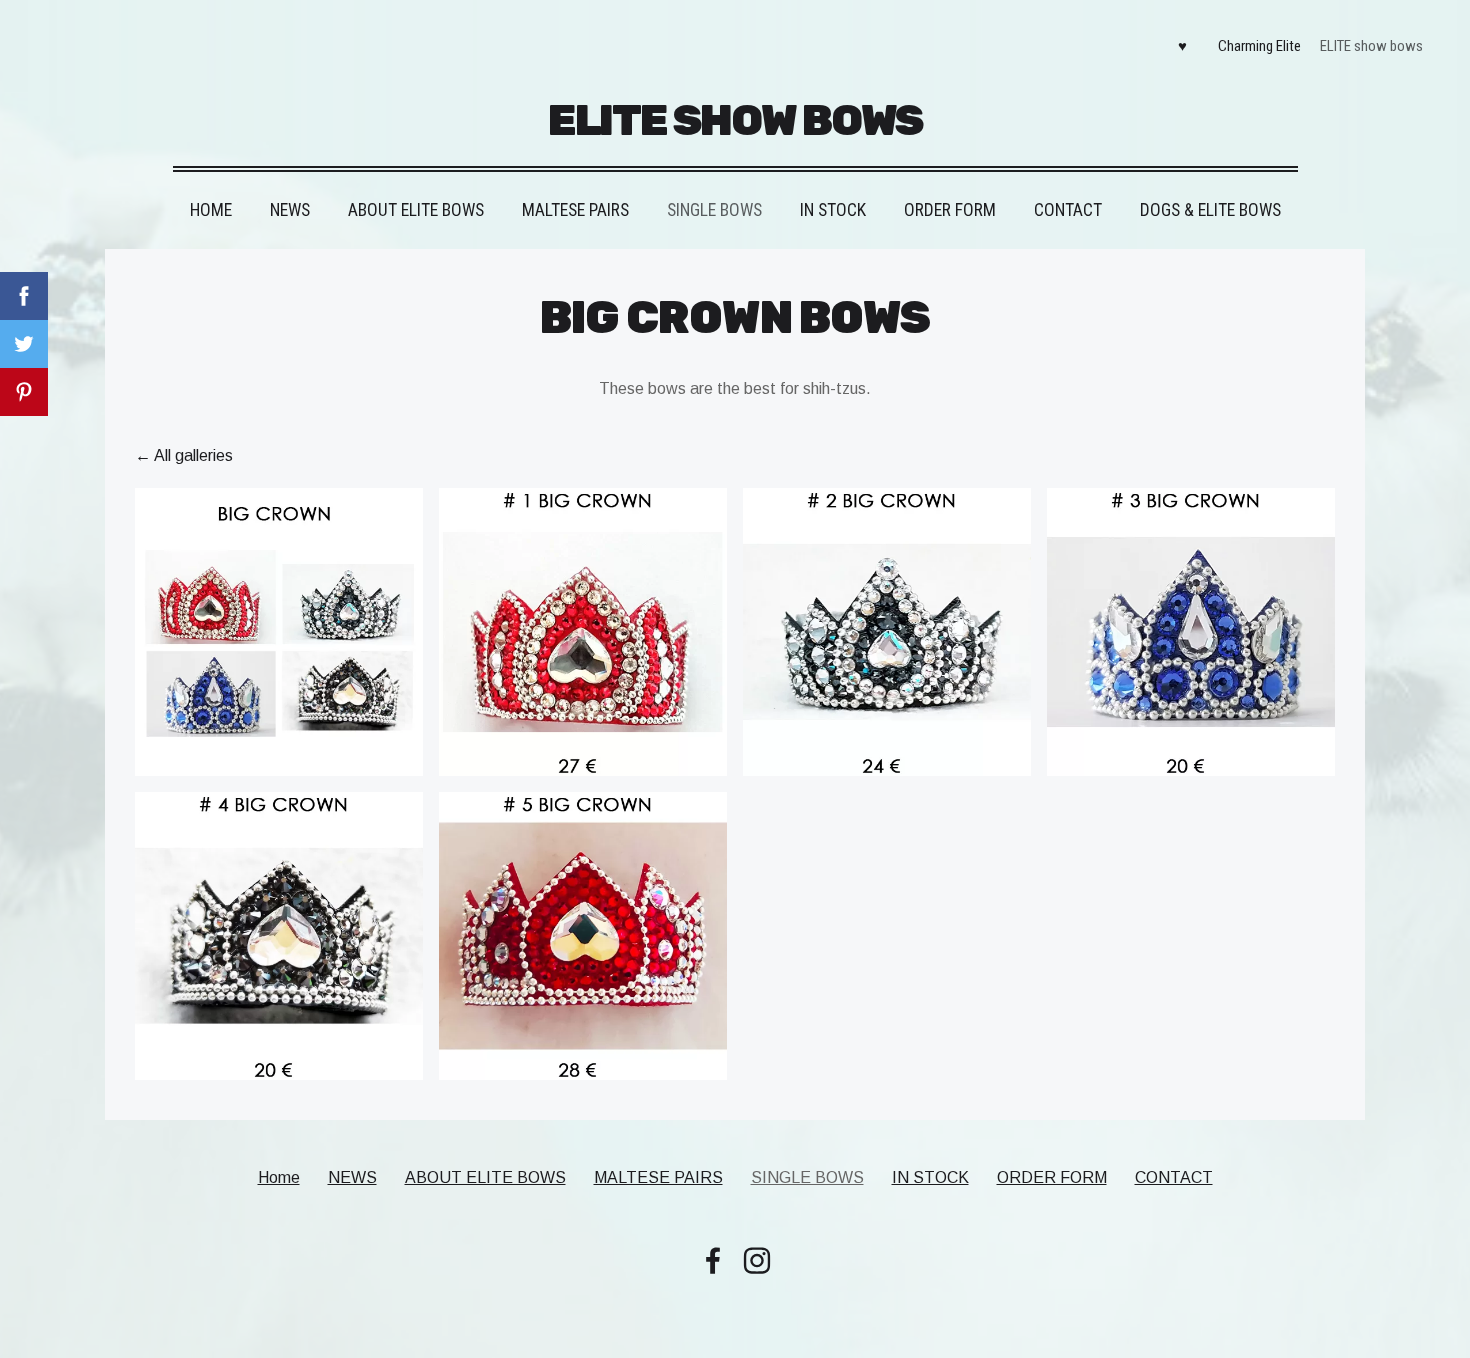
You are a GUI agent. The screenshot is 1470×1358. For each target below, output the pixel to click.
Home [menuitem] (211, 210)
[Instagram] (757, 1260)
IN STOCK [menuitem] (833, 210)
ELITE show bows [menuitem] (1371, 46)
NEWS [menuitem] (290, 210)
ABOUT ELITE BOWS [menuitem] (416, 210)
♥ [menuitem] (1182, 46)
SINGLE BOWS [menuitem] (714, 210)
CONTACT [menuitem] (1068, 210)
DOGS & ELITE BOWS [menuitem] (1210, 210)
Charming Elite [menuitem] (1259, 46)
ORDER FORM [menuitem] (950, 210)
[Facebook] (713, 1260)
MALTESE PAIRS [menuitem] (575, 210)
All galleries (193, 455)
